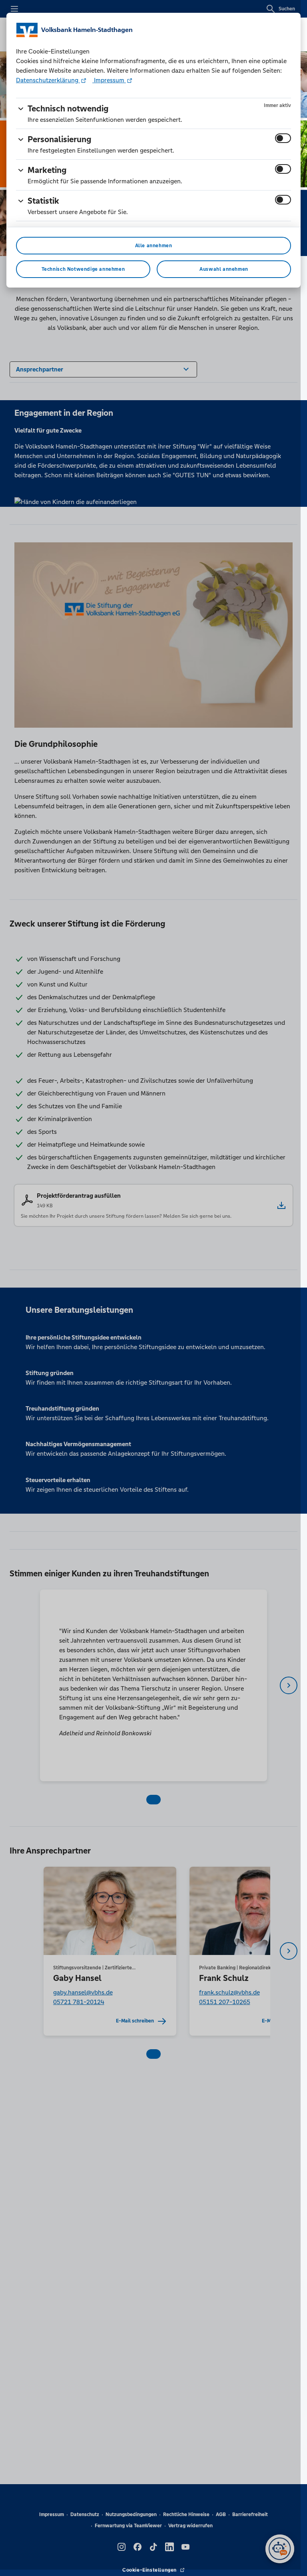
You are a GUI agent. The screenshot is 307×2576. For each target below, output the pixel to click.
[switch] (283, 138)
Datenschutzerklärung (48, 80)
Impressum (109, 80)
